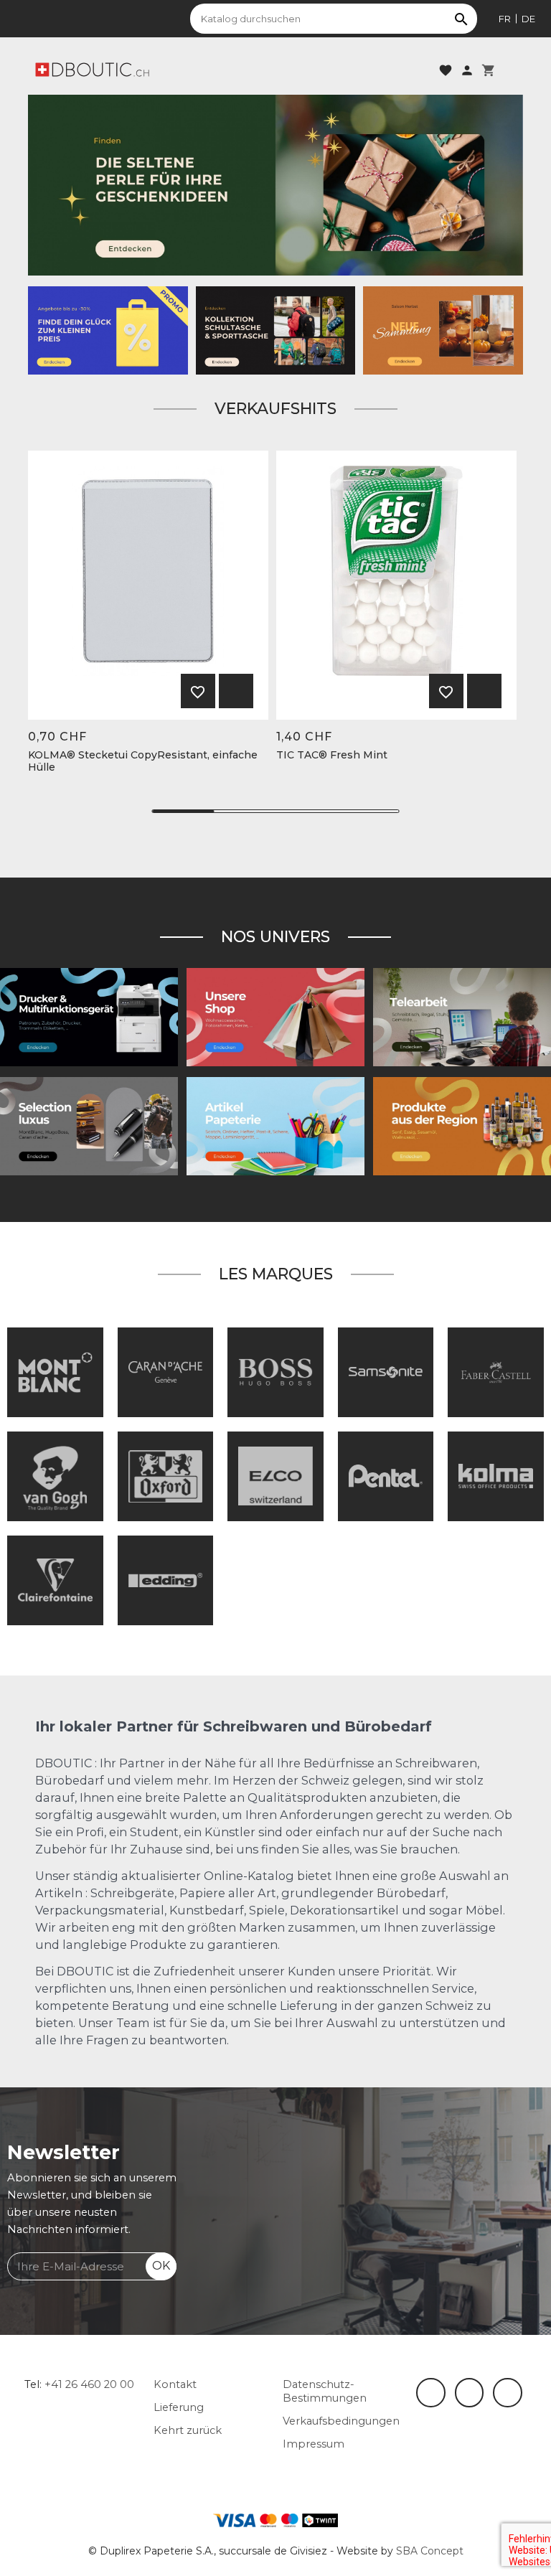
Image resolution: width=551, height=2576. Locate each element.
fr (505, 19)
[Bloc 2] (276, 329)
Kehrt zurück (188, 2430)
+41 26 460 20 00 (89, 2384)
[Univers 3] (275, 1017)
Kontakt (175, 2384)
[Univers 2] (462, 1017)
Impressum (314, 2444)
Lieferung (179, 2407)
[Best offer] (275, 184)
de (528, 19)
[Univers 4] (462, 1126)
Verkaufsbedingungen (341, 2421)
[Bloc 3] (443, 329)
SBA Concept (430, 2551)
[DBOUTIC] (92, 69)
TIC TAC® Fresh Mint (332, 755)
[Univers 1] (89, 1126)
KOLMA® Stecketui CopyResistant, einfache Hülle (143, 761)
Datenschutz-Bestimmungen (325, 2391)
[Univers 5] (275, 1126)
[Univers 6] (89, 1017)
